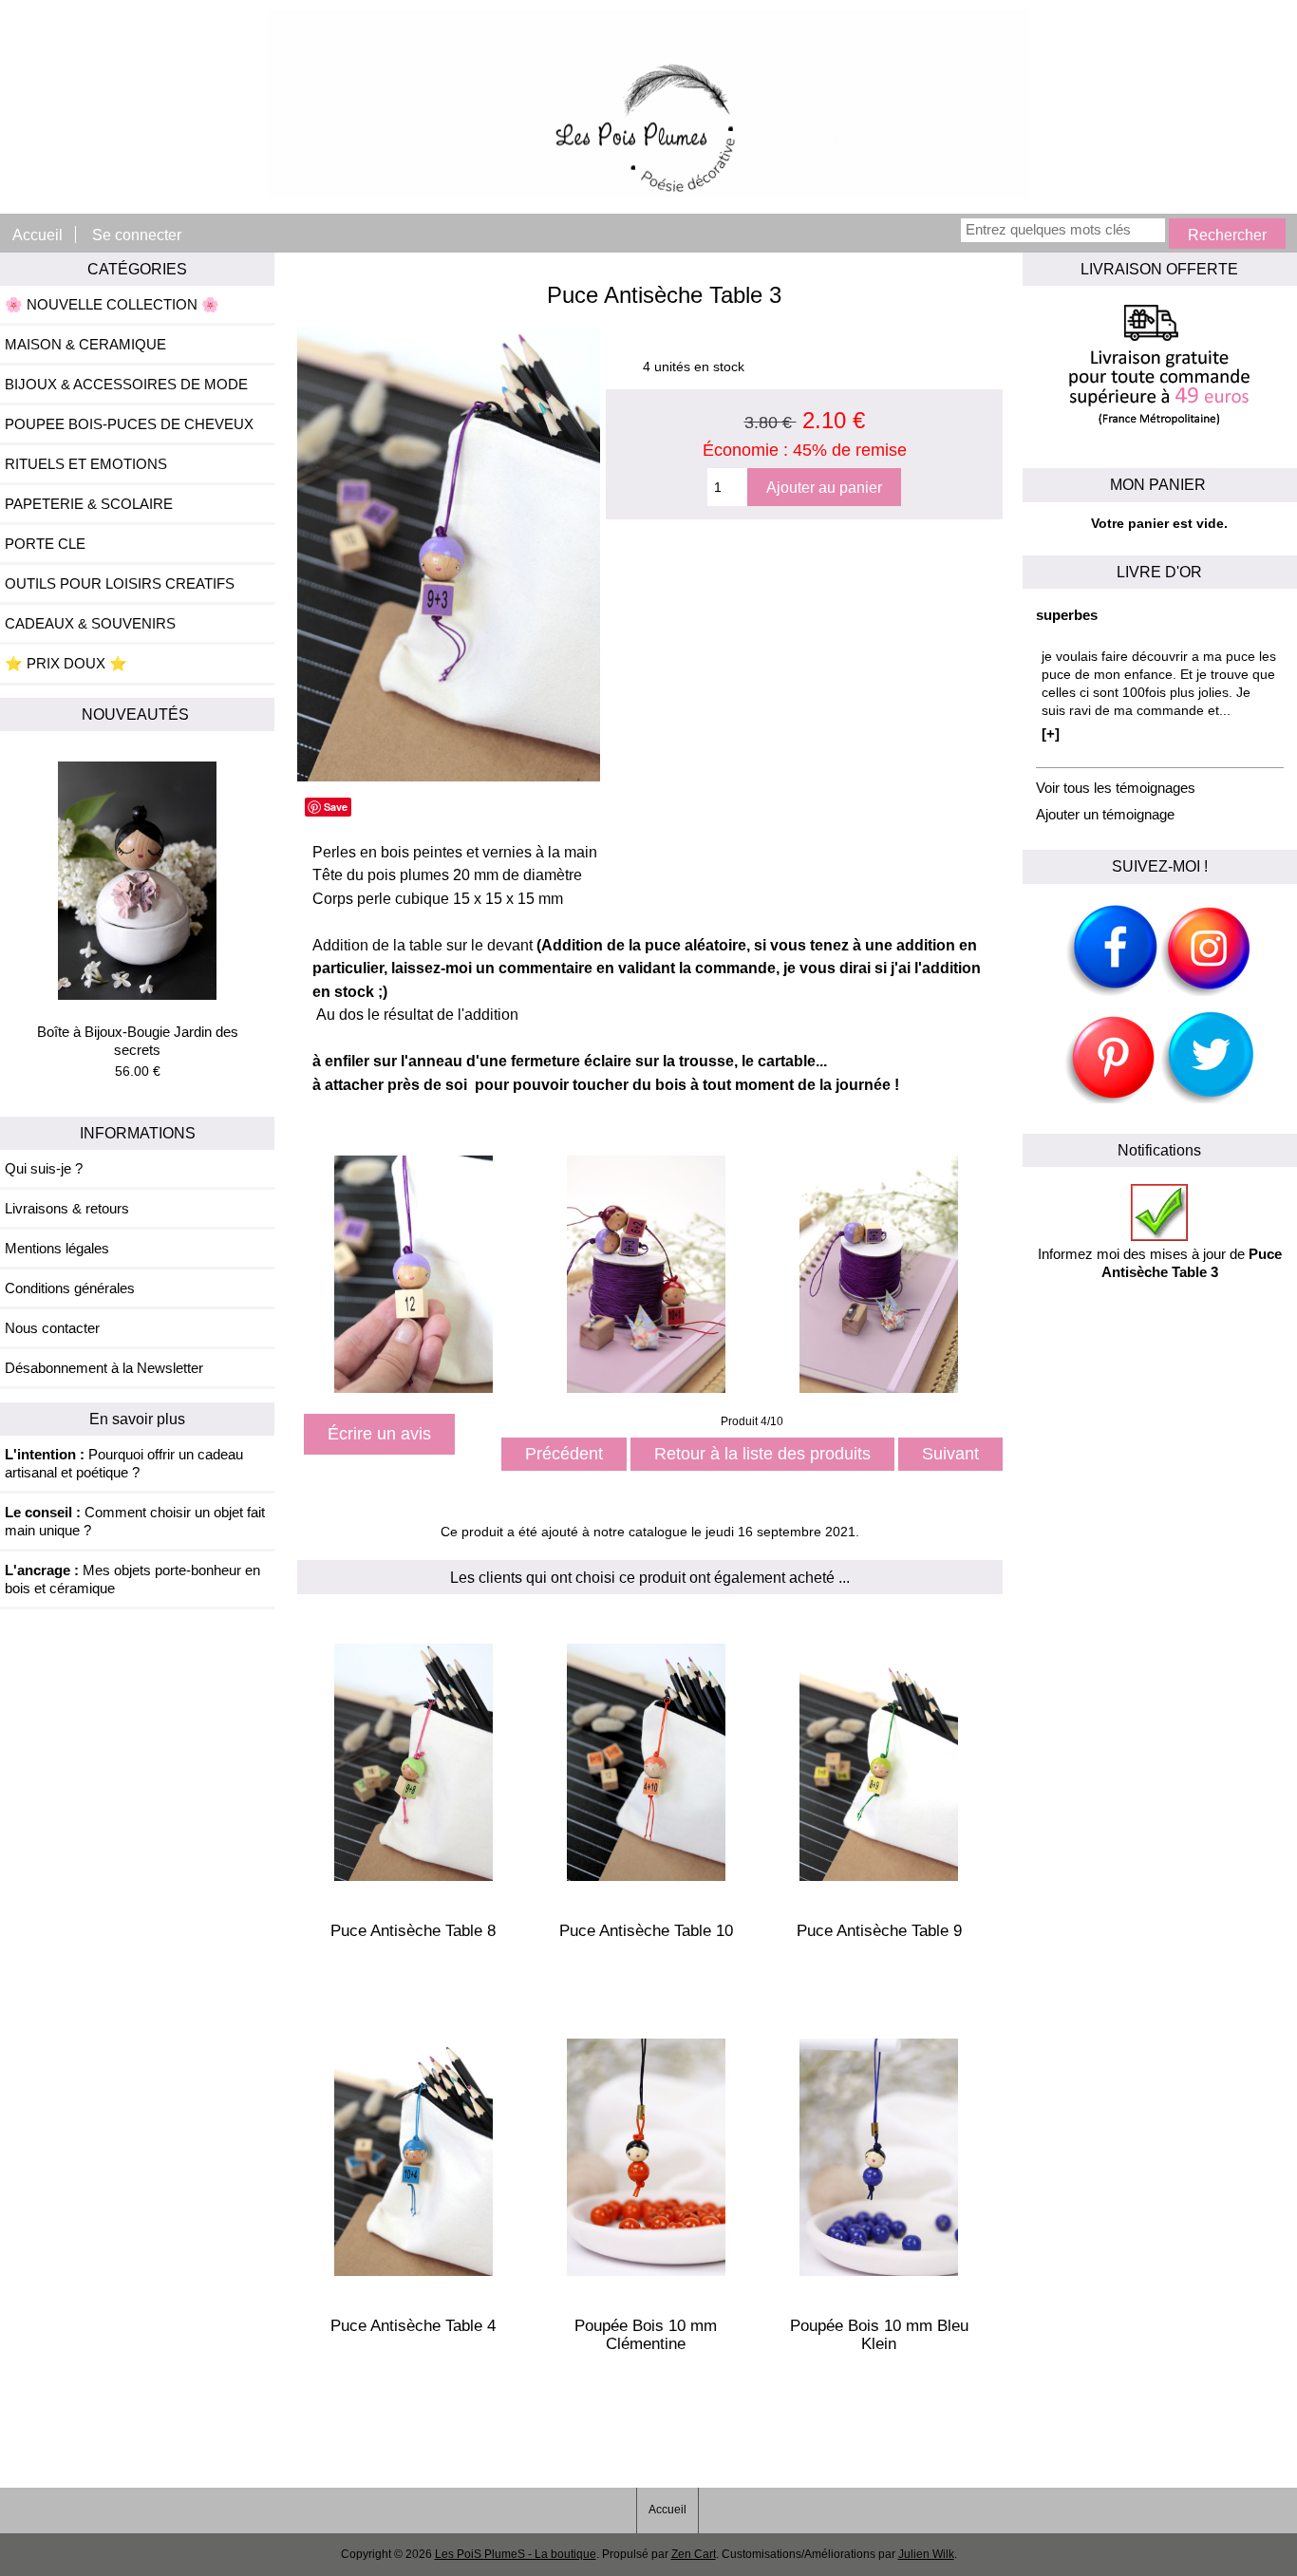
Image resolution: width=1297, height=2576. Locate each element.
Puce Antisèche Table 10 (646, 1931)
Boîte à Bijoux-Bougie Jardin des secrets (138, 1041)
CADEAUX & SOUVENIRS (90, 623)
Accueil (38, 235)
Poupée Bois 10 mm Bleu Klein (879, 2335)
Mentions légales (57, 1248)
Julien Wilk (926, 2554)
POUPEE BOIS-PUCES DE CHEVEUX (129, 424)
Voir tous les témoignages (1116, 788)
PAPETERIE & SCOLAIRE (89, 504)
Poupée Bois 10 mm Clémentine (646, 2335)
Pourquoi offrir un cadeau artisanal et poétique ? (124, 1463)
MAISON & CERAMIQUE (85, 344)
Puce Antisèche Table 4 (413, 2326)
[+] (1051, 733)
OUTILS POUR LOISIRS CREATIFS (120, 583)
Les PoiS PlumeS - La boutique (516, 2554)
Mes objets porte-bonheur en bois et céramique (132, 1579)
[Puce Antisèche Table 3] (449, 777)
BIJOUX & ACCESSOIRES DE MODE (126, 384)
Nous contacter (52, 1328)
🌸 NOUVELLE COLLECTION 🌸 (112, 304)
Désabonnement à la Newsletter (104, 1368)
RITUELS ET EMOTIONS (86, 464)
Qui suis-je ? (44, 1168)
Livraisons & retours (67, 1208)
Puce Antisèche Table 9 (879, 1931)
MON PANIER (1160, 484)
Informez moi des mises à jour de (1160, 1263)
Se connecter (137, 235)
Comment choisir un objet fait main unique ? (135, 1521)
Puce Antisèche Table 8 (413, 1931)
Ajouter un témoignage (1105, 814)
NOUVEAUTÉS (137, 714)
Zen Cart (694, 2554)
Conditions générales (70, 1288)
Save (336, 807)
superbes (1067, 615)
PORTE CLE (45, 544)
